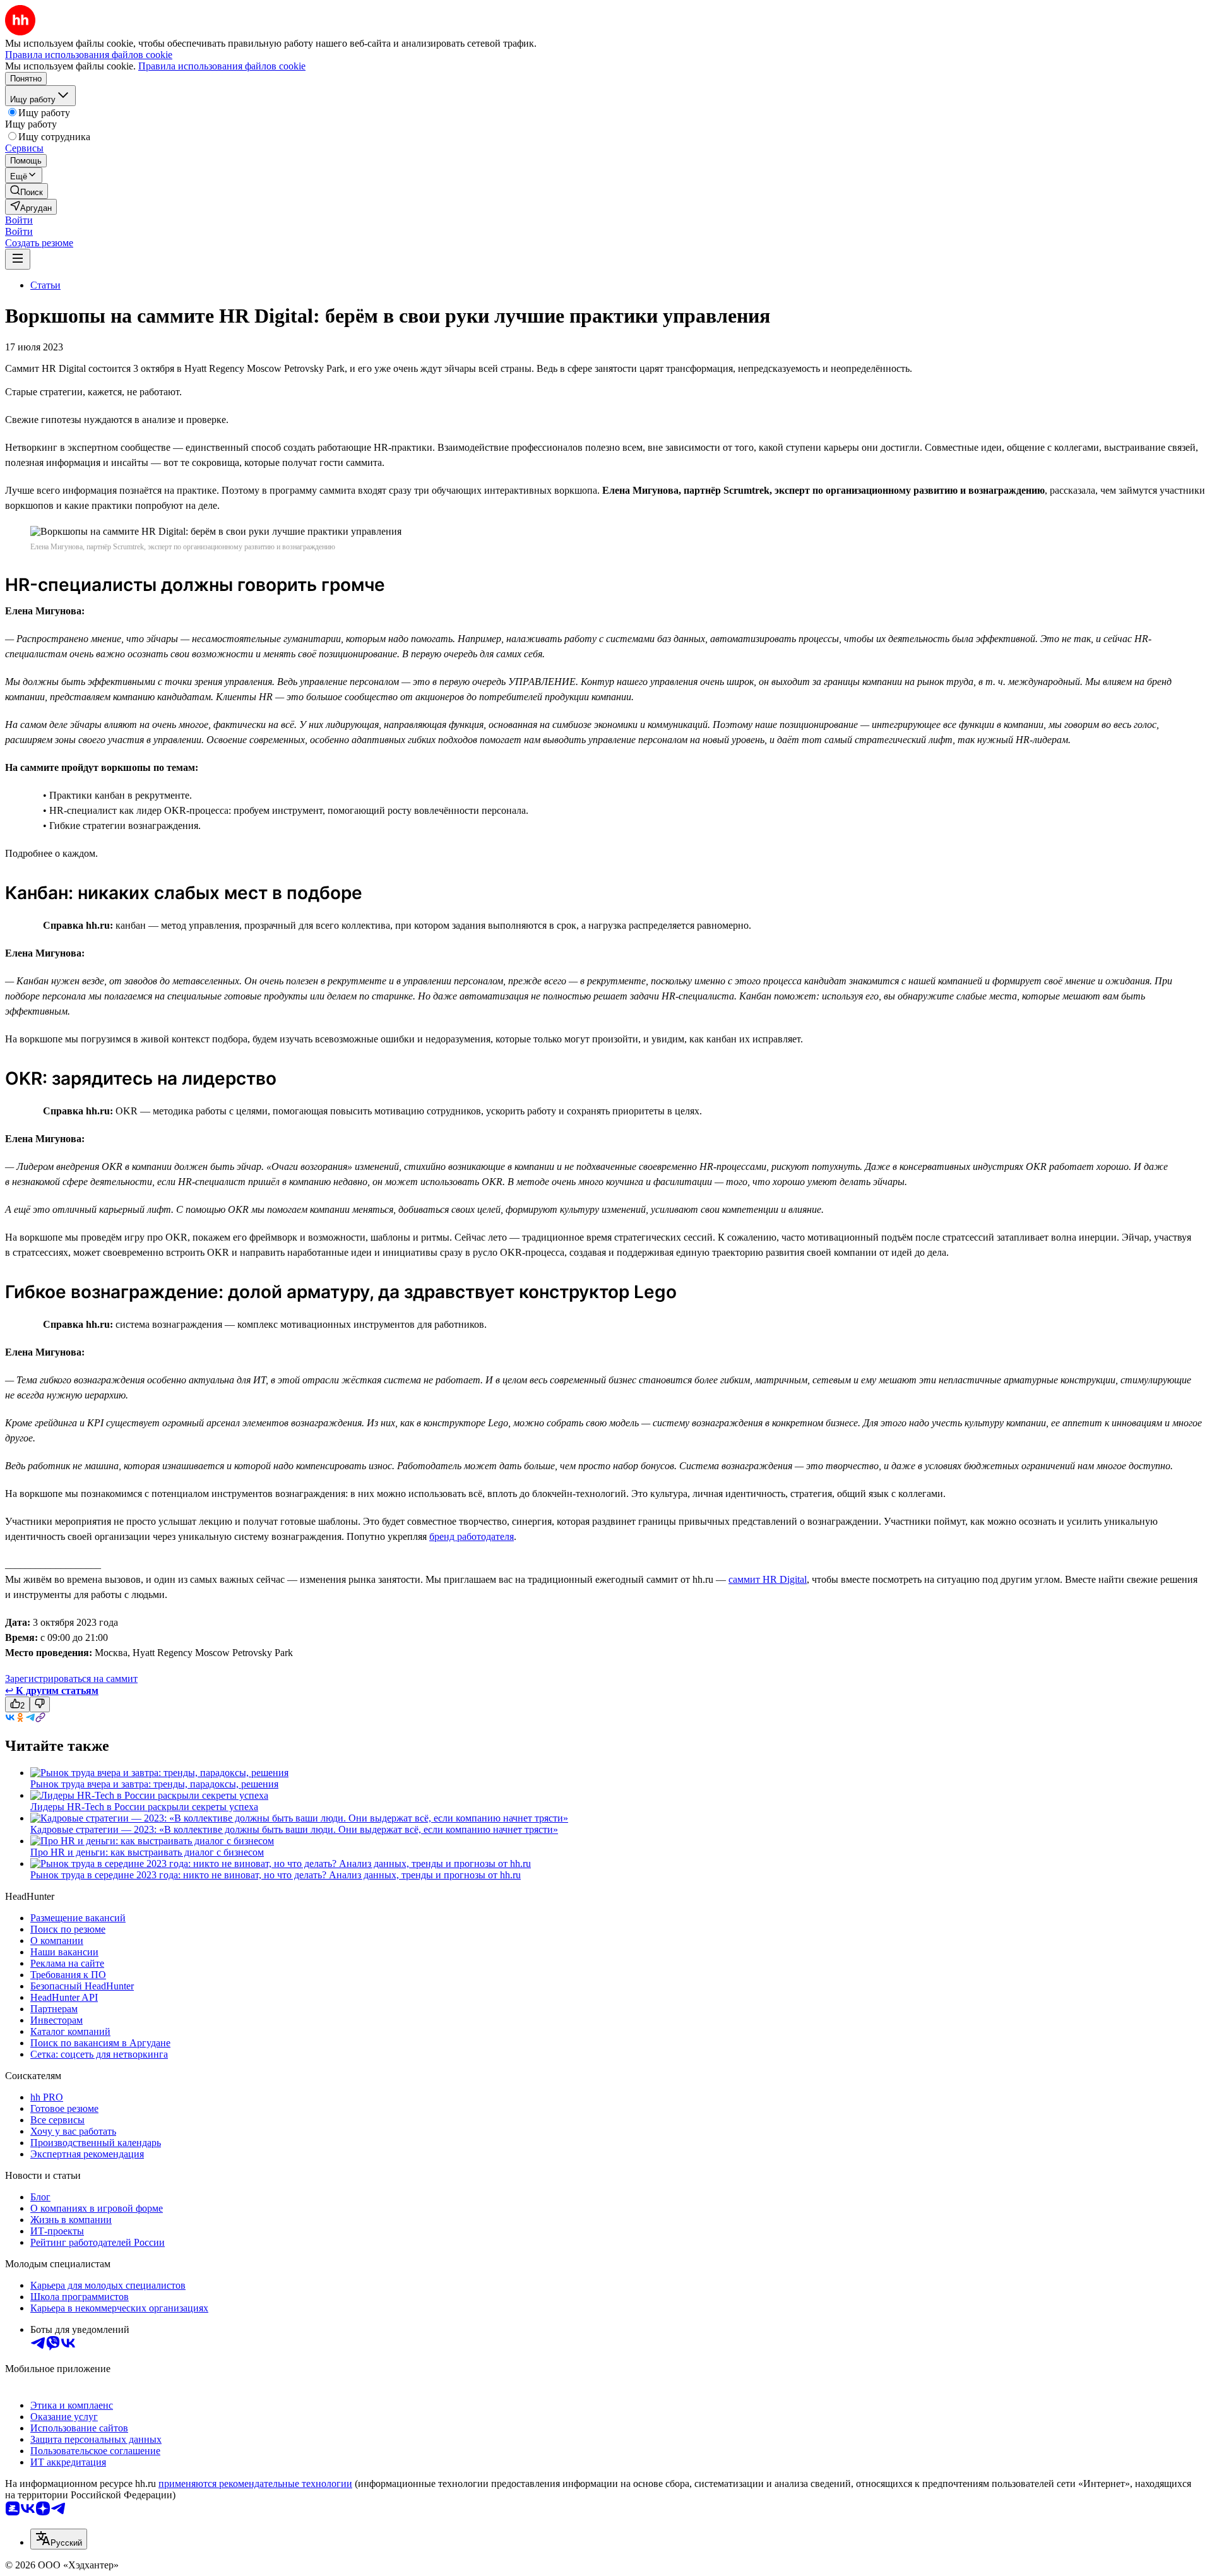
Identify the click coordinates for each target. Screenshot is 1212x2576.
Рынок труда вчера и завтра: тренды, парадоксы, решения (154, 1784)
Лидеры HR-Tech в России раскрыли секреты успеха (144, 1807)
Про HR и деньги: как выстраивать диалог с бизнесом (147, 1852)
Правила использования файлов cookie (222, 66)
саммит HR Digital (768, 1579)
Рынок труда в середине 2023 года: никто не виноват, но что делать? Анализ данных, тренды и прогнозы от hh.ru (276, 1875)
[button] (19, 220)
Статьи (45, 285)
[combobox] (59, 2539)
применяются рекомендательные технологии (255, 2484)
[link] (27, 191)
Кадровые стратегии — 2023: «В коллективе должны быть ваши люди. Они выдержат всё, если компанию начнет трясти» (294, 1829)
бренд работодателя (472, 1536)
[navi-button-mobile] (18, 259)
